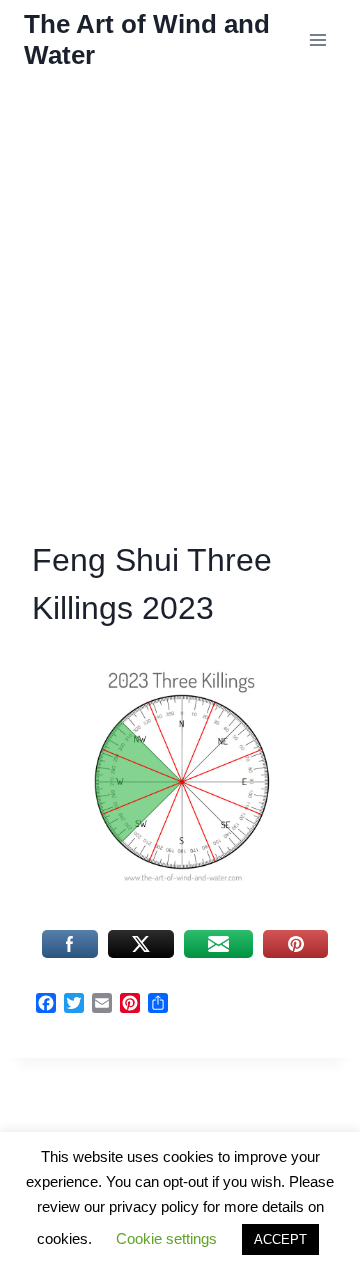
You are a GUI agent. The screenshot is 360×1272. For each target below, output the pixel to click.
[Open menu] (317, 39)
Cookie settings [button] (166, 1238)
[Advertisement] (180, 326)
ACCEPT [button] (280, 1239)
